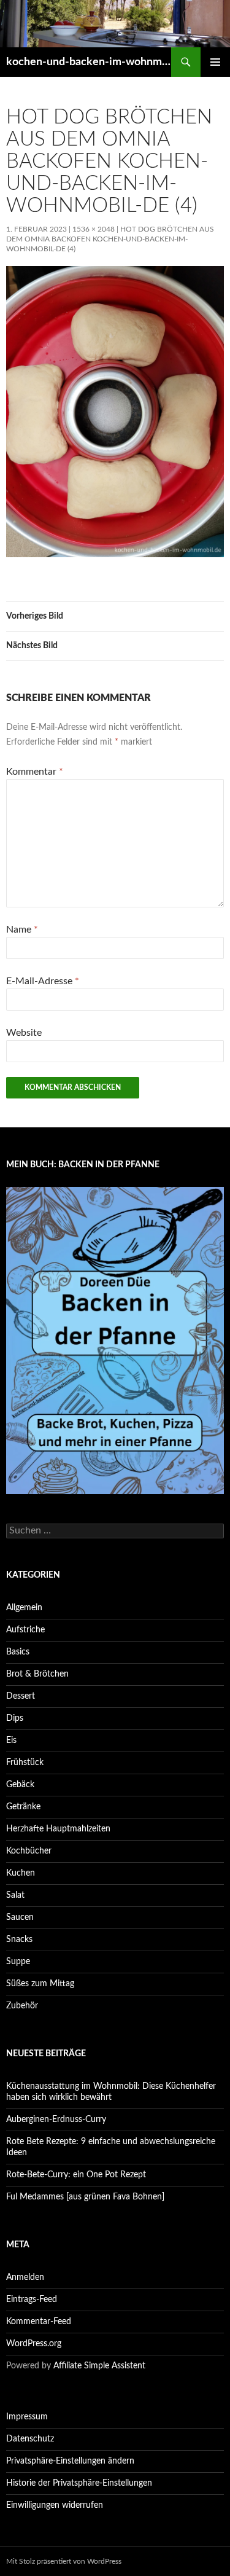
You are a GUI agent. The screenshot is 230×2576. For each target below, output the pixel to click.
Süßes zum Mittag (40, 1984)
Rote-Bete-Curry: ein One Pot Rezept (76, 2175)
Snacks (19, 1940)
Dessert (21, 1696)
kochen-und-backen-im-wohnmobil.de (89, 62)
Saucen (20, 1917)
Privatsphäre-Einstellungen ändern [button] (70, 2461)
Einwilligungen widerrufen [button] (55, 2505)
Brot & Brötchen (37, 1674)
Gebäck (20, 1785)
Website (24, 1033)
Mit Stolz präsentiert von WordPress (64, 2561)
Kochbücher (29, 1851)
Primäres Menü (215, 62)
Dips (15, 1718)
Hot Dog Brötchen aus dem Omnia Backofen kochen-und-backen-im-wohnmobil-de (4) (110, 239)
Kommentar (35, 772)
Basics (18, 1652)
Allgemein (24, 1608)
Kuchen (21, 1873)
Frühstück (25, 1763)
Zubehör (22, 2006)
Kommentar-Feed (39, 2322)
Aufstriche (25, 1630)
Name (22, 930)
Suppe (18, 1962)
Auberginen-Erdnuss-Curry (56, 2120)
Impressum (27, 2417)
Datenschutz (30, 2439)
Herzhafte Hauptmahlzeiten (58, 1829)
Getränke (23, 1807)
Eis (11, 1740)
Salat (15, 1895)
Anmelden (25, 2277)
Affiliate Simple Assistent (99, 2366)
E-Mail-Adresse (43, 981)
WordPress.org (34, 2344)
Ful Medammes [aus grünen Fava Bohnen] (85, 2197)
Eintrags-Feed (32, 2300)
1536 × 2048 (94, 229)
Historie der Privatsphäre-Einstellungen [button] (79, 2483)
